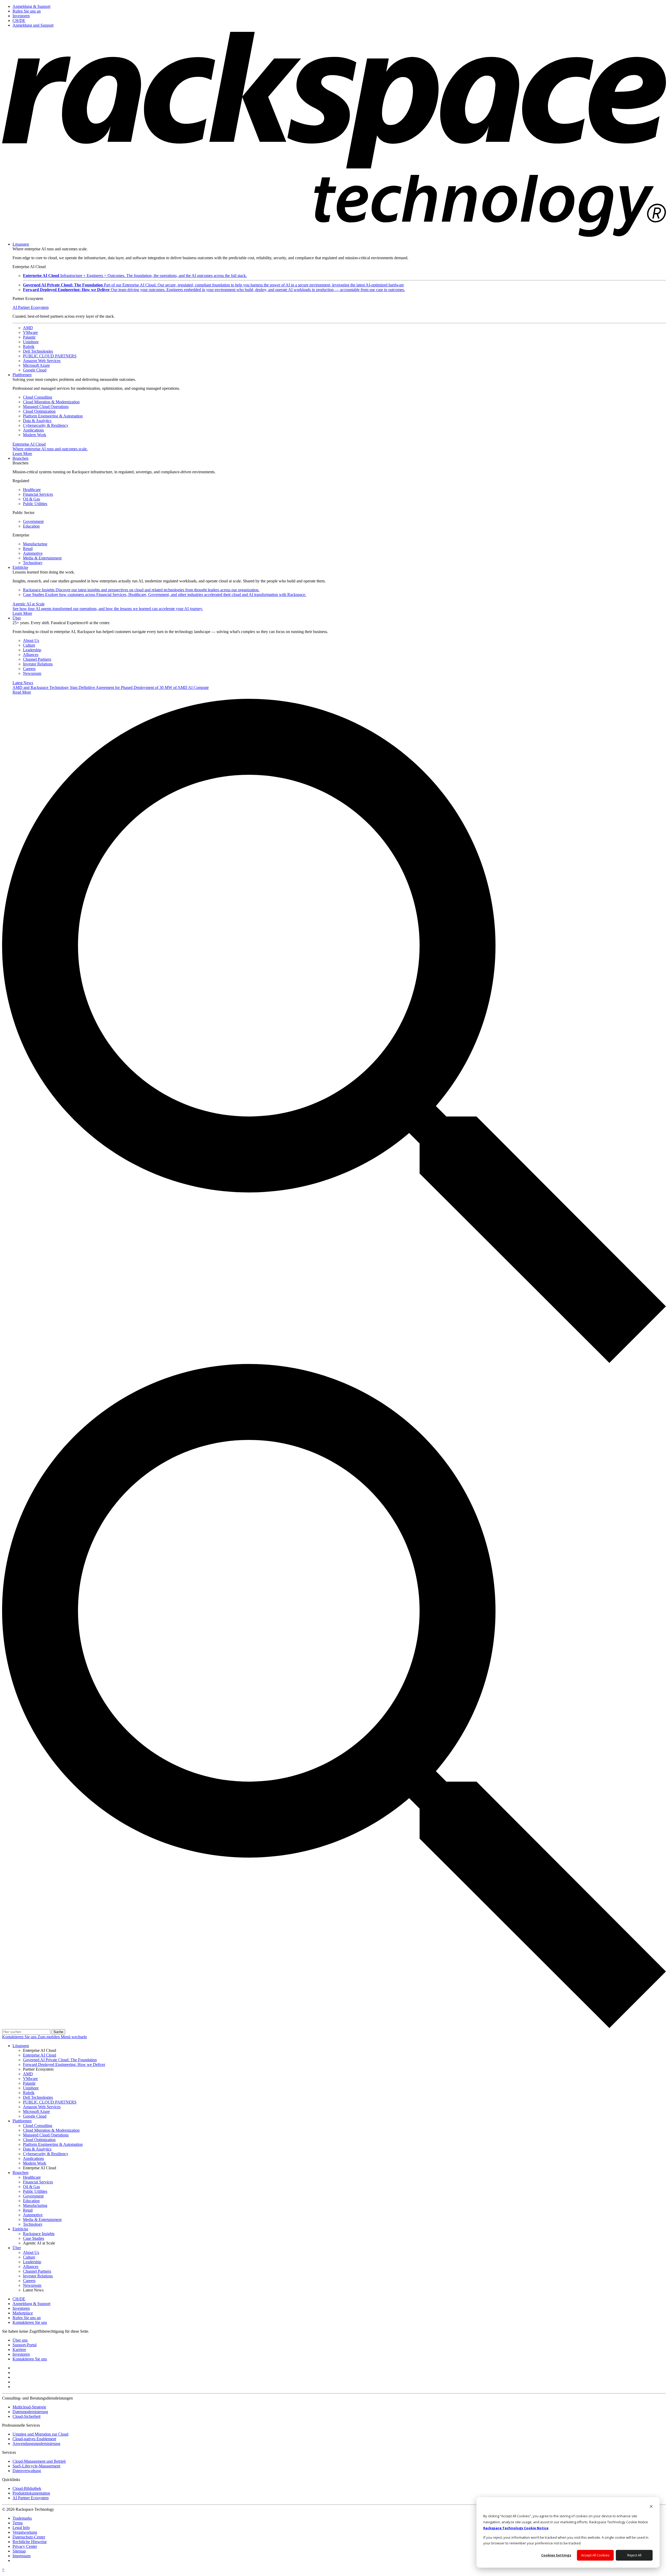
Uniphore (31, 342)
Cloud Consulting (38, 397)
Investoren (21, 2354)
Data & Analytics (37, 421)
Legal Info (21, 2528)
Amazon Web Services (42, 361)
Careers (29, 669)
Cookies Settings (556, 2555)
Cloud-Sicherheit (26, 2416)
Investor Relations (38, 664)
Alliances (31, 655)
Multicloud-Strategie (29, 2407)
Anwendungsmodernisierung (36, 2444)
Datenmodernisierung (30, 2412)
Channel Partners (37, 659)
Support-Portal (25, 2345)
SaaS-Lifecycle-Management (36, 2466)
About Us (31, 640)
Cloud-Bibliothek (27, 2488)
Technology (33, 563)
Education (31, 526)
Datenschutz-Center (29, 2537)
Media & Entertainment (42, 558)
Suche (58, 2032)
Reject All (634, 2555)
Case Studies (165, 595)
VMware (30, 332)
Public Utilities (35, 504)
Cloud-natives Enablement (34, 2439)
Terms (18, 2523)
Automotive (33, 553)
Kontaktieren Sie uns (20, 2037)
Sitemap (19, 2551)
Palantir (29, 337)
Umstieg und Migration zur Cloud (40, 2434)
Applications (33, 430)
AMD (28, 328)
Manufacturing (35, 544)
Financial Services (38, 494)
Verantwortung (25, 2532)
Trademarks (22, 2518)
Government (33, 521)
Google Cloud (35, 370)
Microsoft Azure (36, 365)
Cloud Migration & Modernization (51, 402)
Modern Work (35, 435)
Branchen (20, 458)
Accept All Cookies (595, 2555)
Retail (28, 549)
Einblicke (20, 567)
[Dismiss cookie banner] (651, 2507)
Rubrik (29, 347)
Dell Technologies (38, 351)
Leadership (32, 650)
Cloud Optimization (39, 411)
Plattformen (22, 375)
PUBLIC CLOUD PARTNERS (50, 356)
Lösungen (21, 244)
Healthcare (32, 490)
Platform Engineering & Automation (53, 416)
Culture (29, 645)
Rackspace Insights (141, 590)
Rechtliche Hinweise (30, 2542)
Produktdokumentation (31, 2493)
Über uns (20, 2340)
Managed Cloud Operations (46, 407)
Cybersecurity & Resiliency (46, 425)
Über (17, 618)
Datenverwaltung (27, 2471)
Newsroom (32, 673)
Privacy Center (25, 2546)
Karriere (19, 2350)
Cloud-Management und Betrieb (39, 2461)
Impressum (22, 2556)
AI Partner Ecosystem (31, 307)
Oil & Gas (31, 499)
